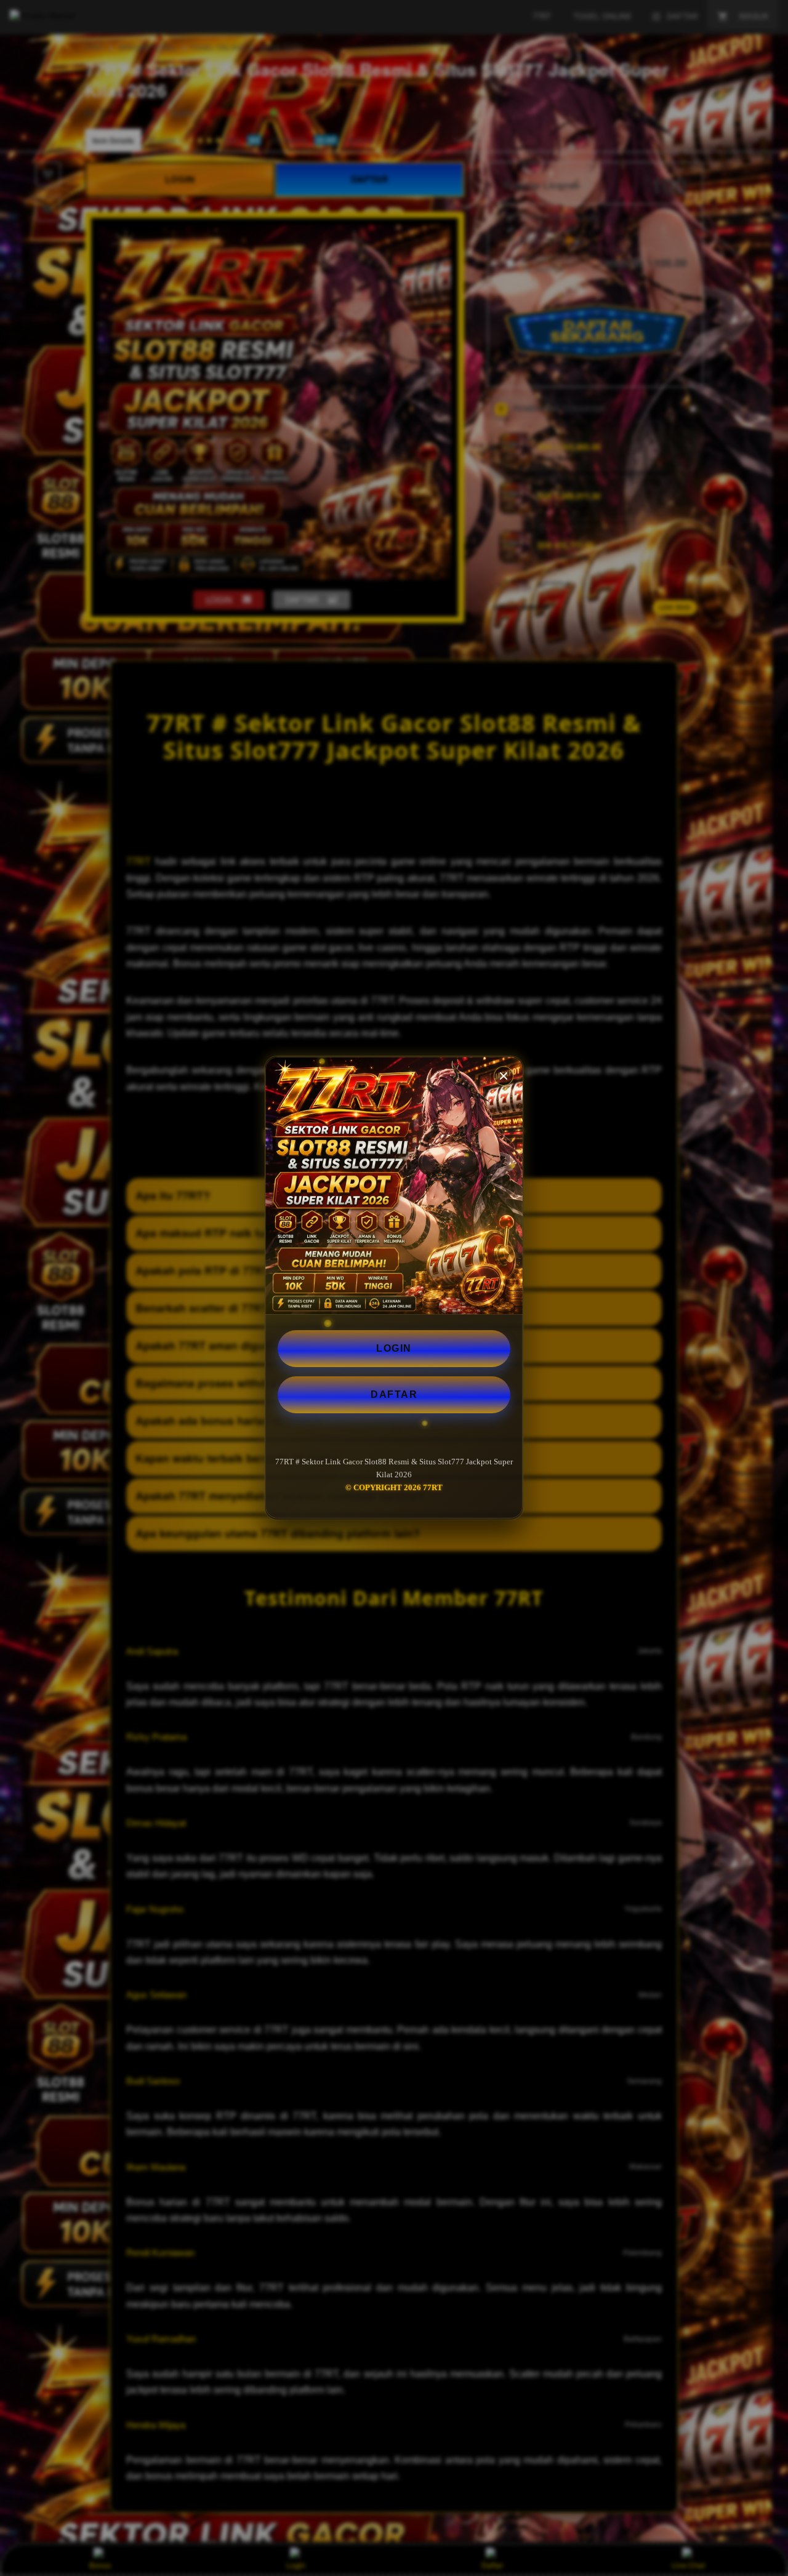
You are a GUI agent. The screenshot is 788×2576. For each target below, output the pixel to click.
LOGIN (394, 1348)
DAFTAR (394, 1394)
